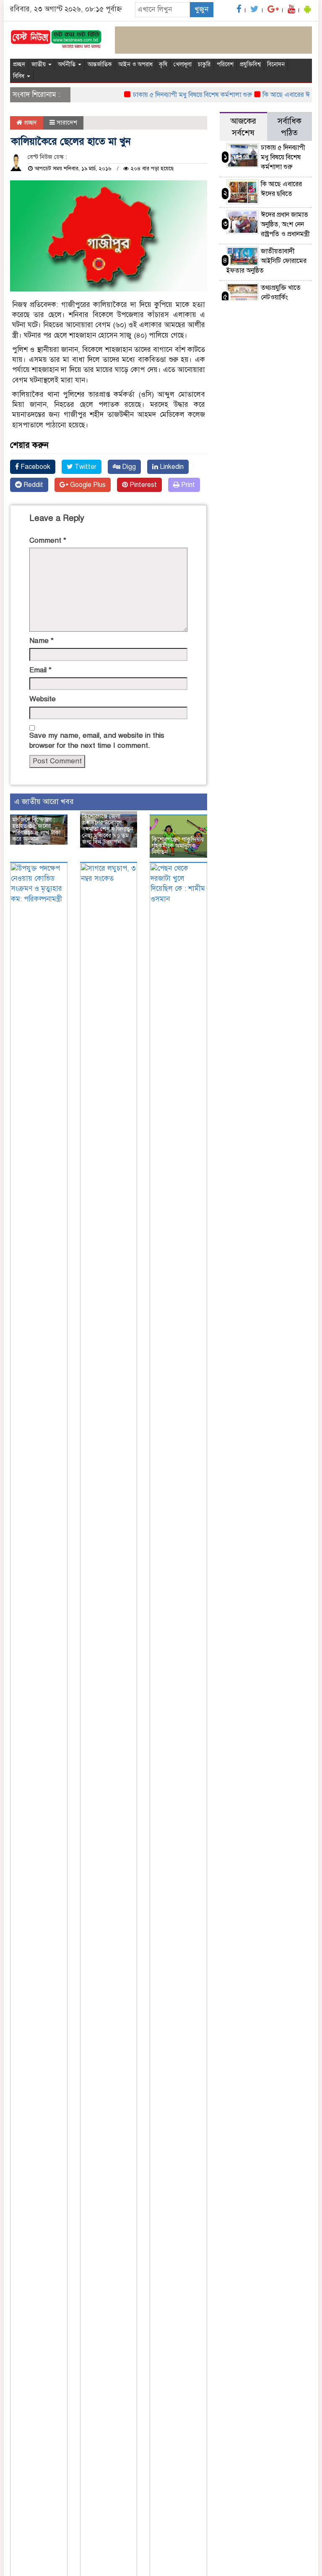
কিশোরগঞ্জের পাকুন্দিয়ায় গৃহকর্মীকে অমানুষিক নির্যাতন (178, 846)
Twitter (85, 467)
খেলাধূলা (183, 64)
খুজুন (201, 9)
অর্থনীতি (68, 64)
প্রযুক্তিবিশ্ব (250, 64)
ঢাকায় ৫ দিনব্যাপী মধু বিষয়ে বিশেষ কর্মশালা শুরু (179, 95)
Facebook (35, 467)
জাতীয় (39, 64)
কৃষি (163, 64)
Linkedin (171, 467)
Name (42, 641)
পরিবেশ (225, 64)
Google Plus (87, 485)
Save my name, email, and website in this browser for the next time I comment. (97, 740)
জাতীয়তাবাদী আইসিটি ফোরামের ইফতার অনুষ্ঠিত (266, 261)
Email (40, 670)
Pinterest (142, 485)
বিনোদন (276, 64)
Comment (48, 540)
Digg (128, 467)
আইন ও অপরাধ (135, 64)
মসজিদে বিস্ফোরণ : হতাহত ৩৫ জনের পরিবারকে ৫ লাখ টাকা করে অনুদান (36, 829)
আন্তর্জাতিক (100, 64)
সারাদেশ (67, 122)
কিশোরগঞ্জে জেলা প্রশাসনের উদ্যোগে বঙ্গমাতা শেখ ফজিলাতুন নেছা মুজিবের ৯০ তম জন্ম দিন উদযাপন (108, 829)
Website (43, 699)
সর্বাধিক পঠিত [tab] (290, 127)
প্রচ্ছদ (19, 64)
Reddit (32, 485)
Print (187, 485)
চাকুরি (204, 64)
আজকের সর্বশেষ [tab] (243, 127)
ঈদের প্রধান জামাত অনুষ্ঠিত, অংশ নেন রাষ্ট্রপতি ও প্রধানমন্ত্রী (285, 224)
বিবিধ (19, 76)
